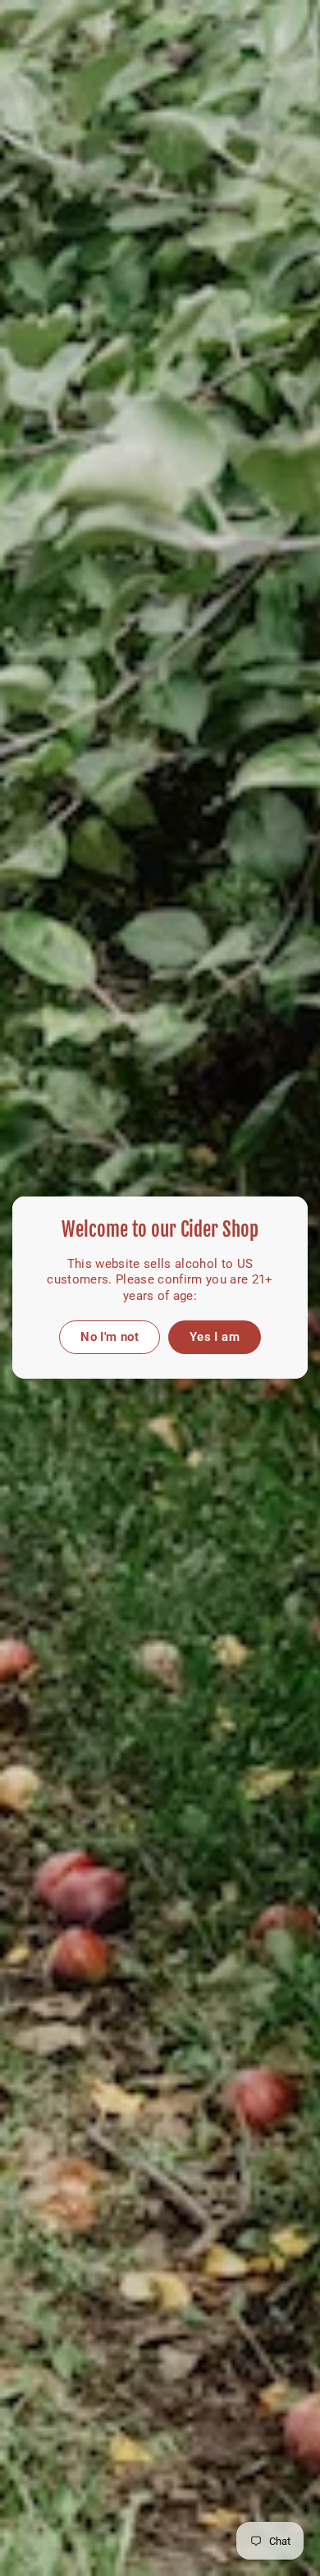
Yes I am (215, 1337)
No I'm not (110, 1337)
